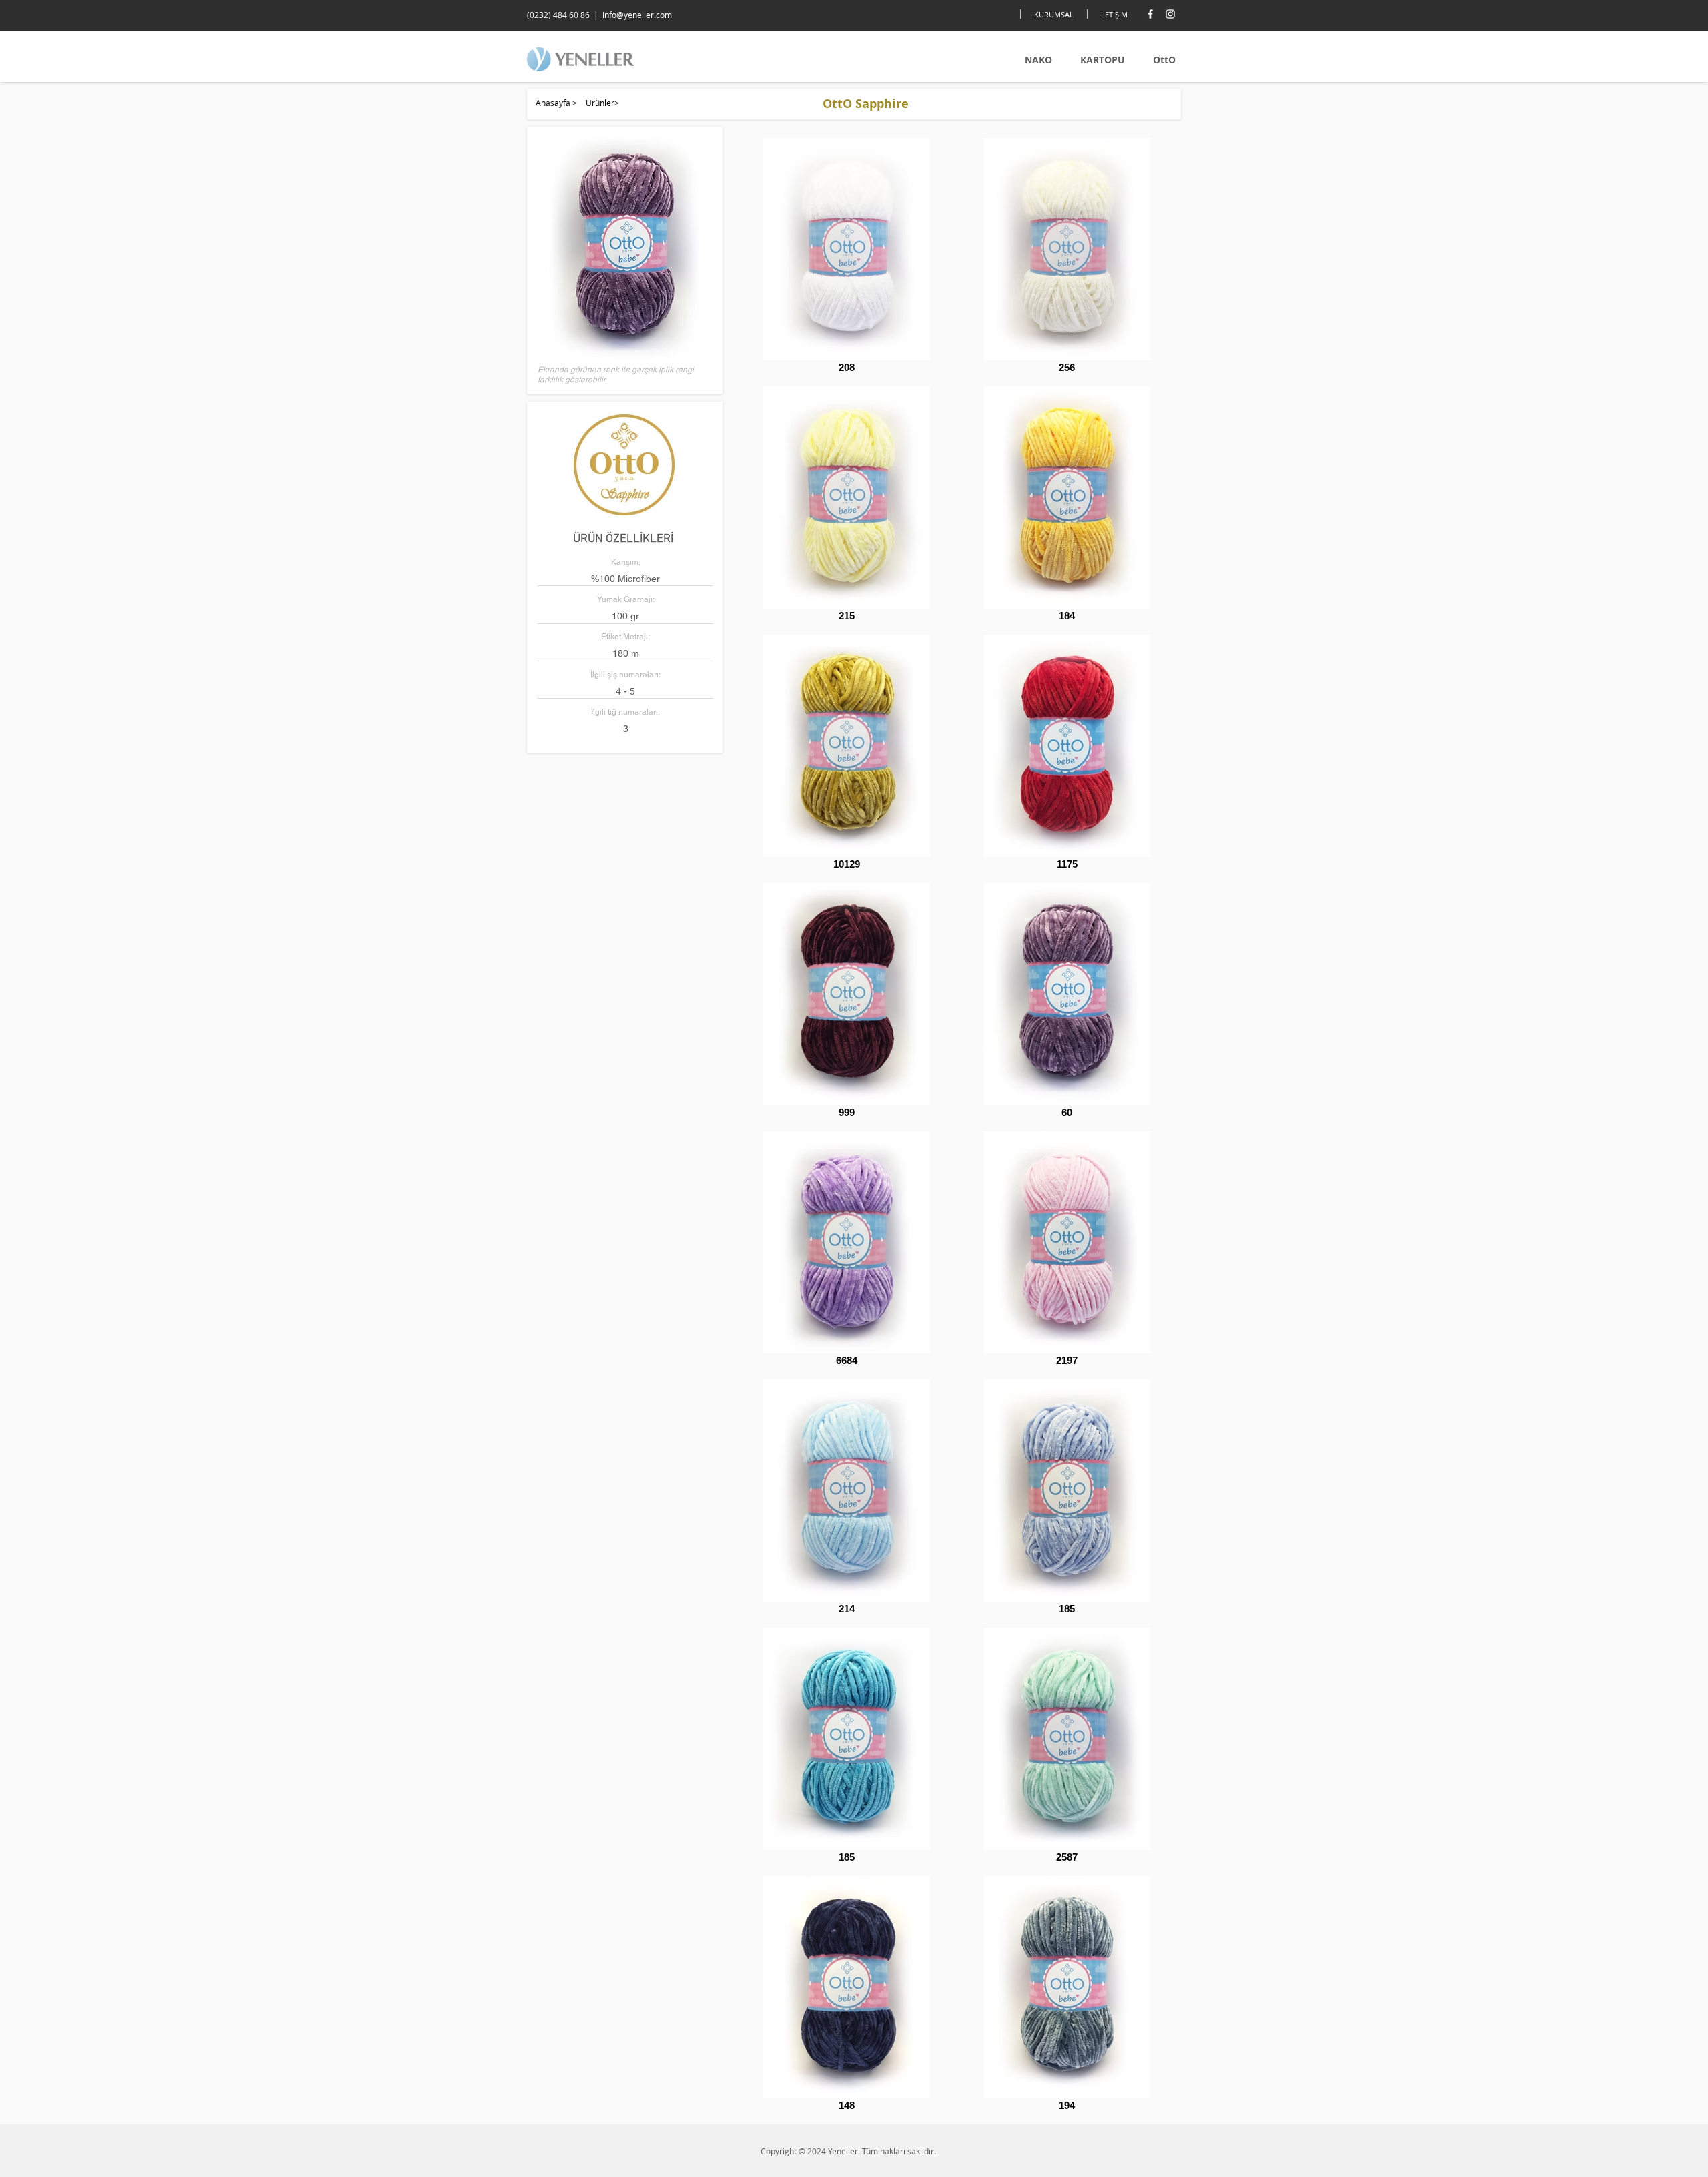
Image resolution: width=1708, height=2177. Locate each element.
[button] (625, 248)
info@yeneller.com (637, 15)
